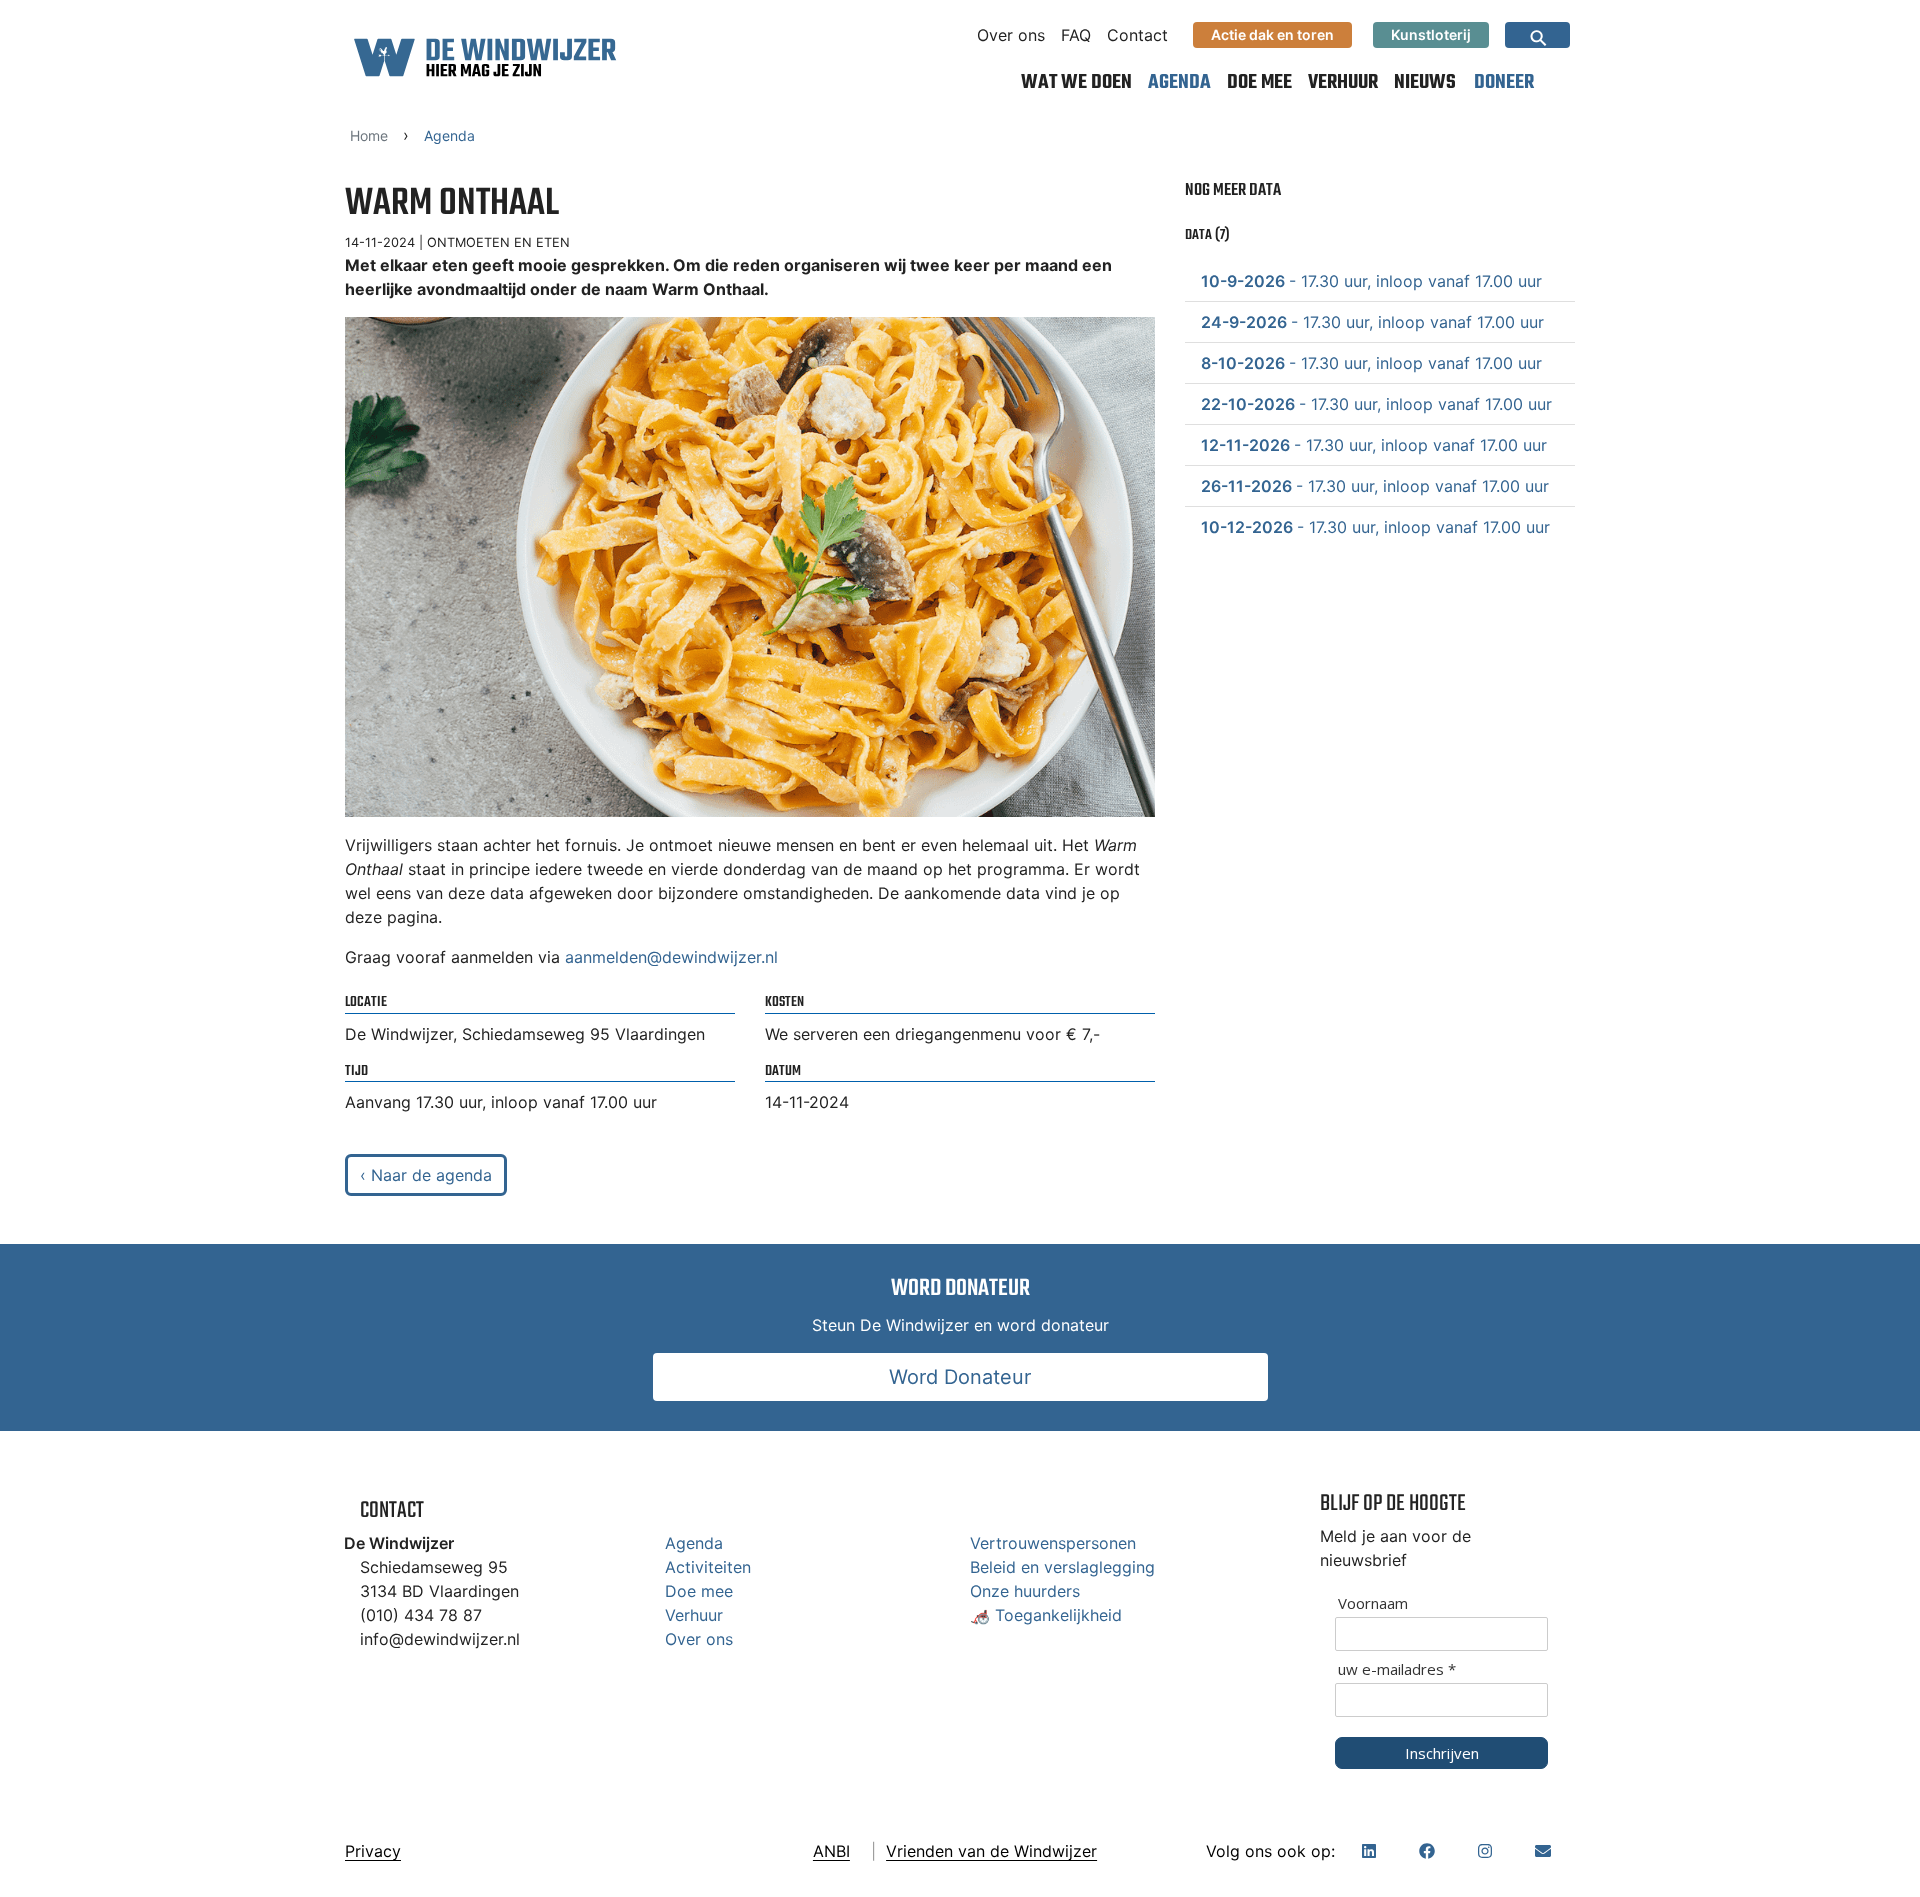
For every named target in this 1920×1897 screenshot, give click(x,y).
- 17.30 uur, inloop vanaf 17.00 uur (1371, 281)
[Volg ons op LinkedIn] (1369, 1851)
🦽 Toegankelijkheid (1046, 1615)
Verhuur (1343, 82)
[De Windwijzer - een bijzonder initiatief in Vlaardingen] (485, 57)
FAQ (1076, 35)
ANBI (831, 1851)
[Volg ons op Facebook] (1427, 1851)
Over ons (1011, 35)
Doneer (1504, 82)
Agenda (1179, 82)
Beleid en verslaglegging (1062, 1567)
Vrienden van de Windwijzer (991, 1851)
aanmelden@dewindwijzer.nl (671, 957)
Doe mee (1259, 82)
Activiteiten (708, 1567)
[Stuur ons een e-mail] (1543, 1851)
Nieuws (1425, 82)
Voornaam (1373, 1603)
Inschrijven (1442, 1753)
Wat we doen (1076, 82)
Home (369, 135)
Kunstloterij (1431, 34)
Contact (1137, 35)
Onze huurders (1025, 1591)
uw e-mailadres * (1397, 1669)
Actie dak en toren (1272, 34)
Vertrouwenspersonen (1053, 1543)
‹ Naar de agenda (426, 1175)
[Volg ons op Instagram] (1485, 1851)
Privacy (373, 1851)
